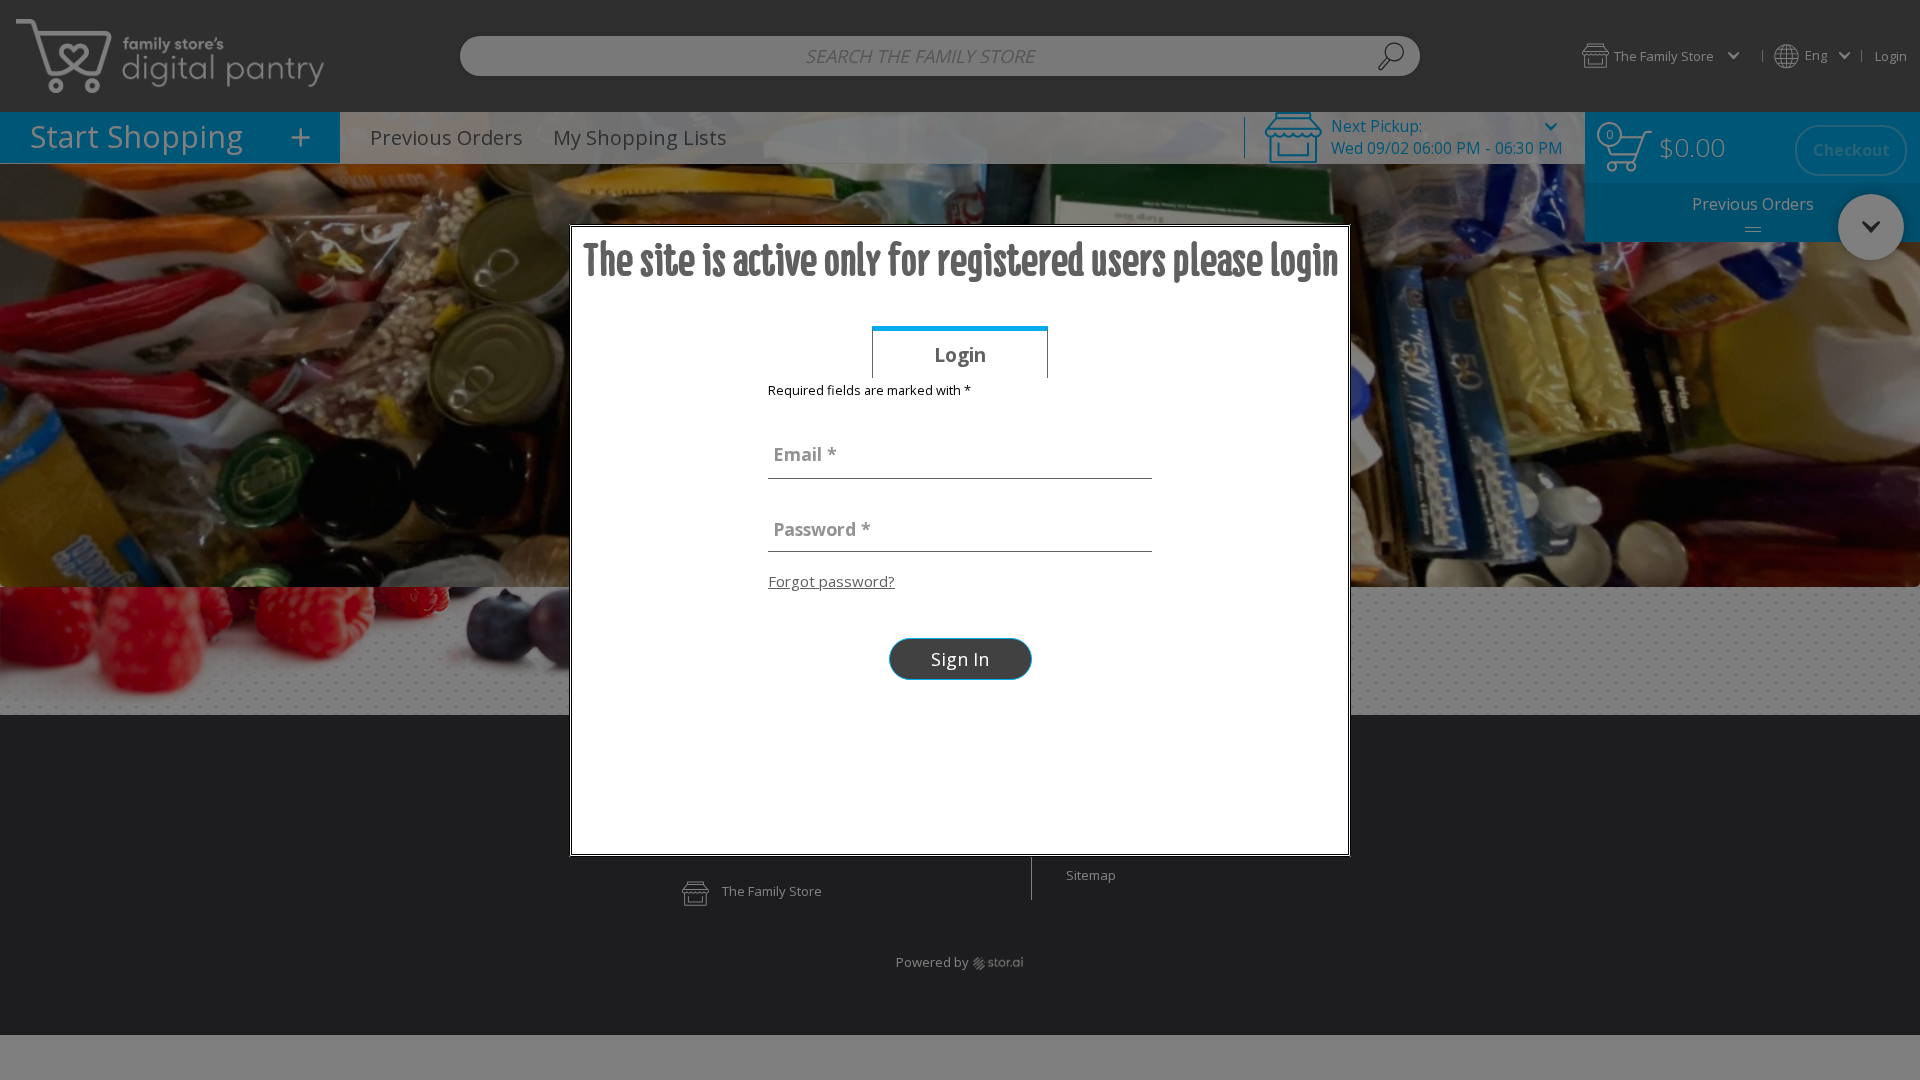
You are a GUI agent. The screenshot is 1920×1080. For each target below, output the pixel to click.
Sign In (960, 659)
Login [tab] (991, 359)
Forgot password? (831, 581)
